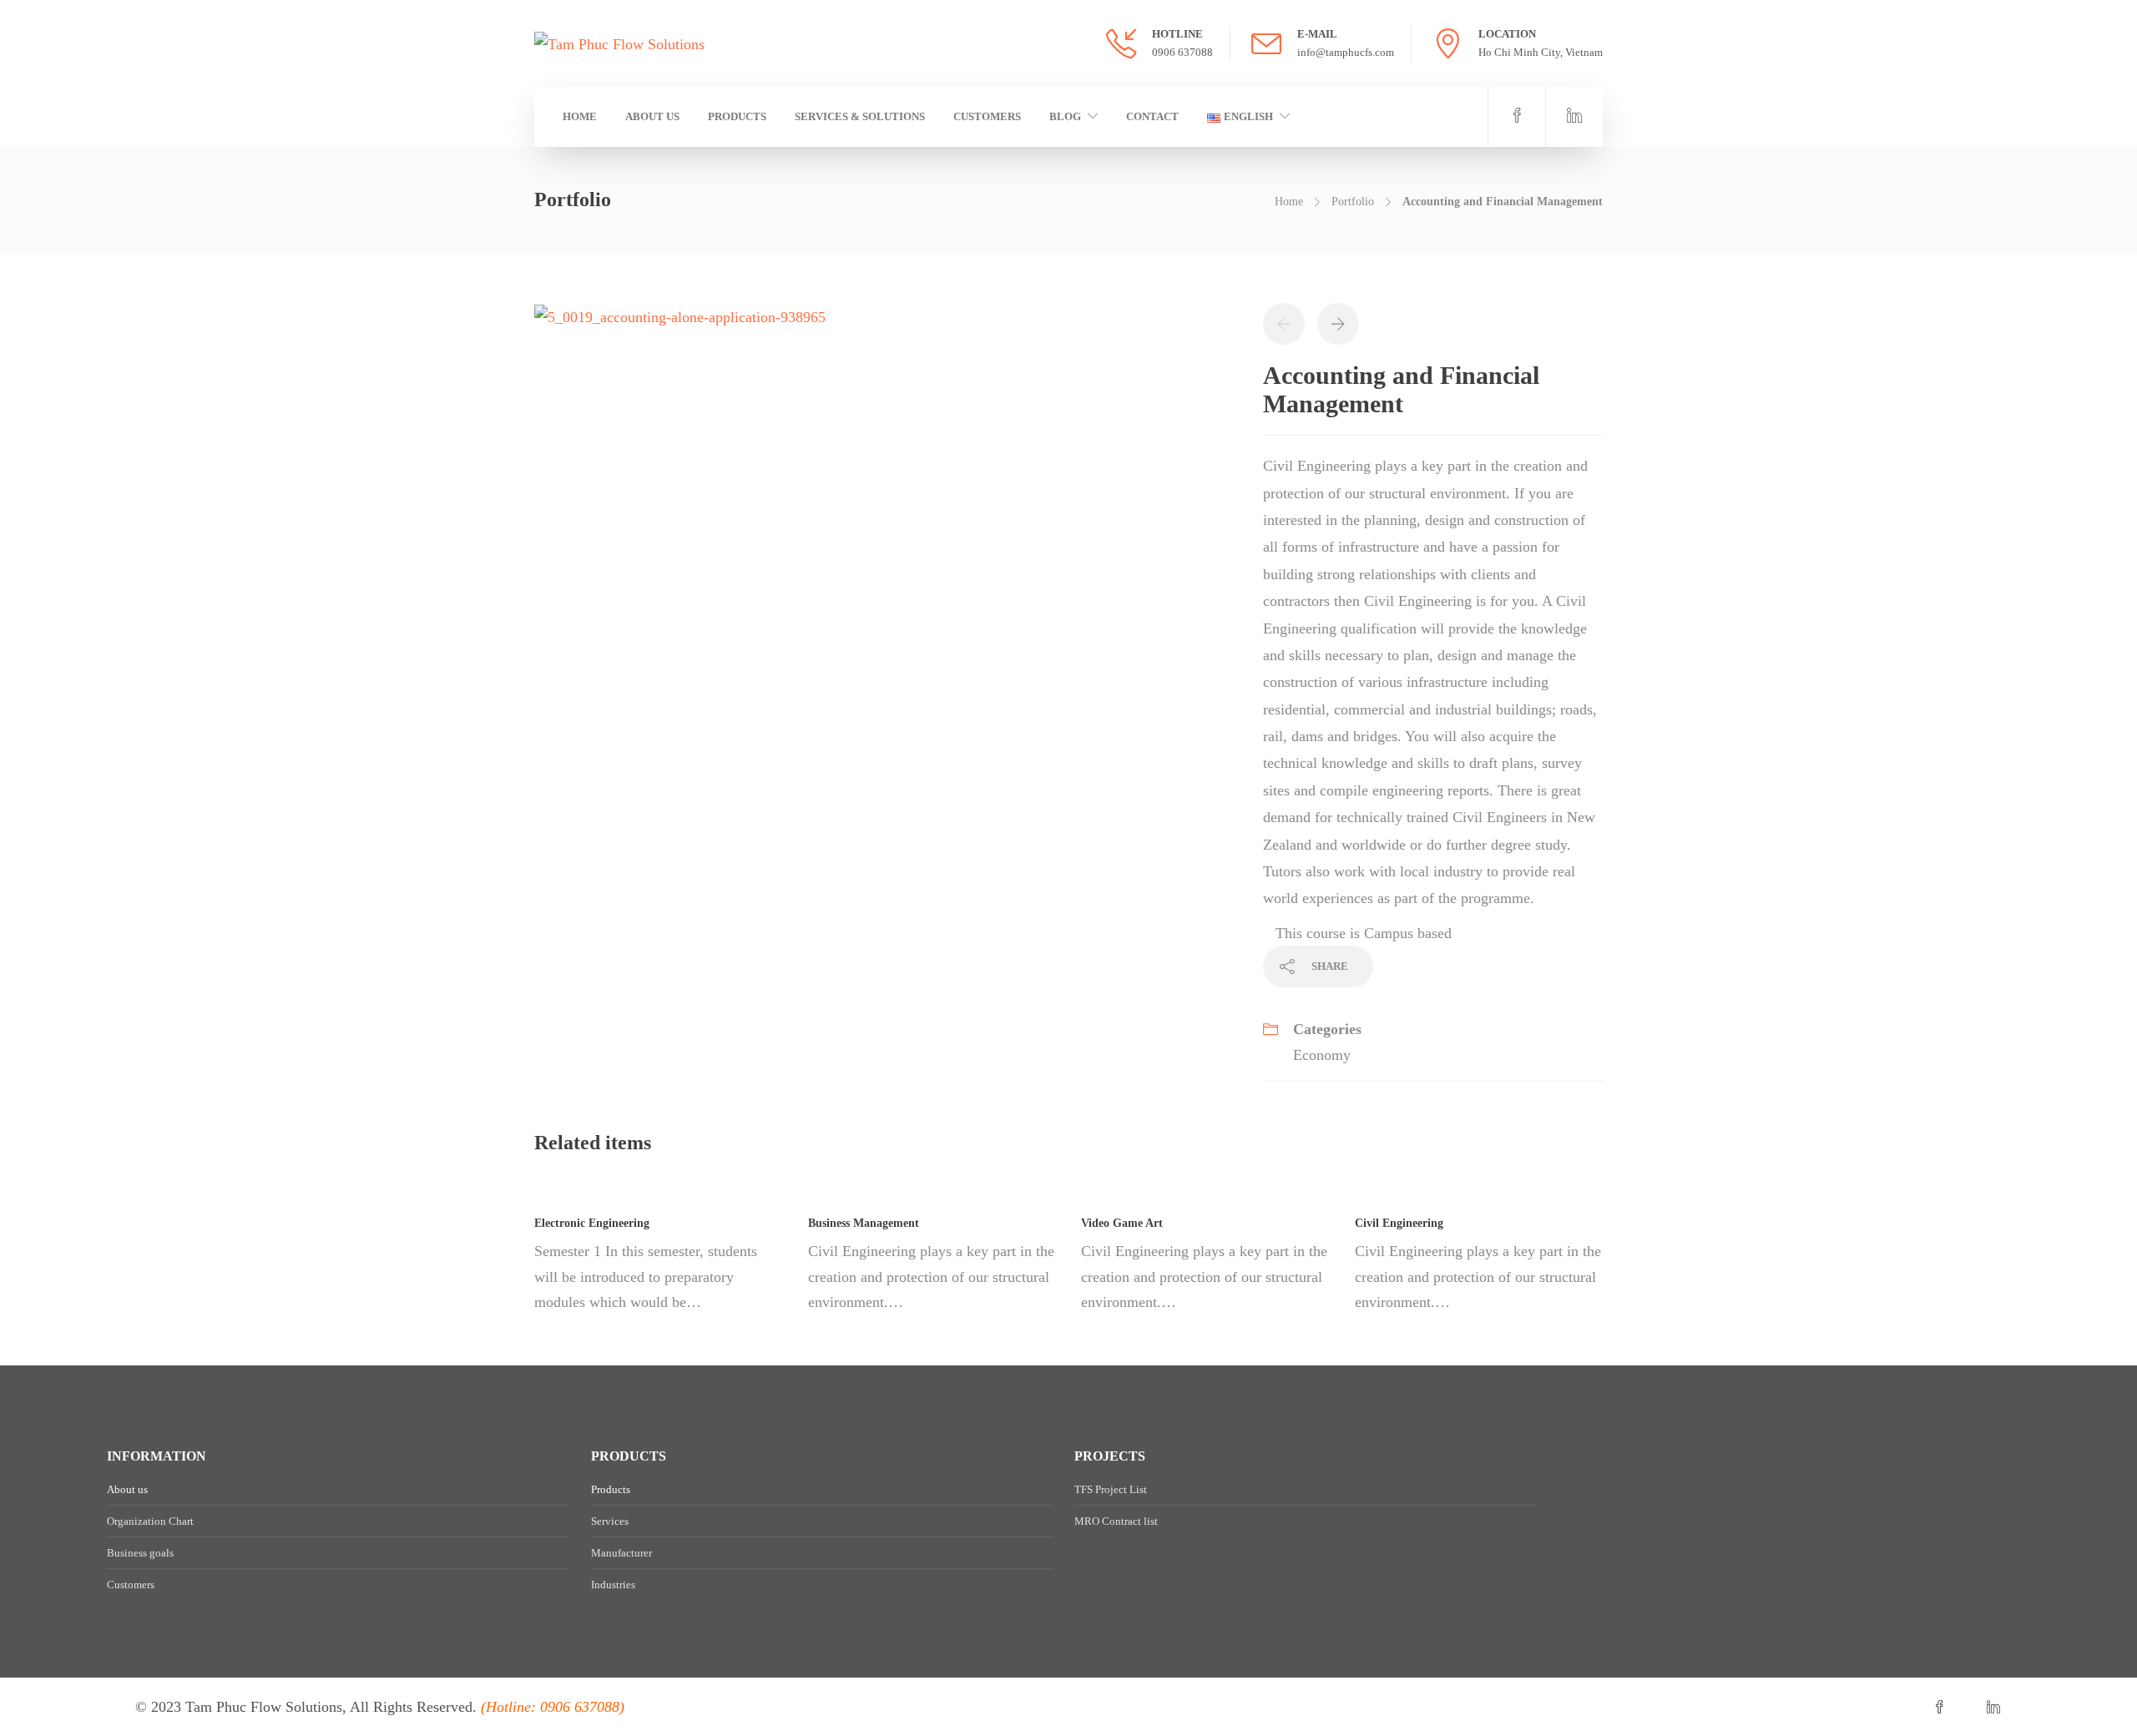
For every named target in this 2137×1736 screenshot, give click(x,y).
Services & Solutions (860, 116)
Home (580, 116)
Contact (1152, 116)
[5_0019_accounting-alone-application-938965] (680, 315)
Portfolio (1353, 202)
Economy (1322, 1055)
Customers (987, 116)
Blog (1065, 116)
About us (652, 116)
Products (737, 116)
